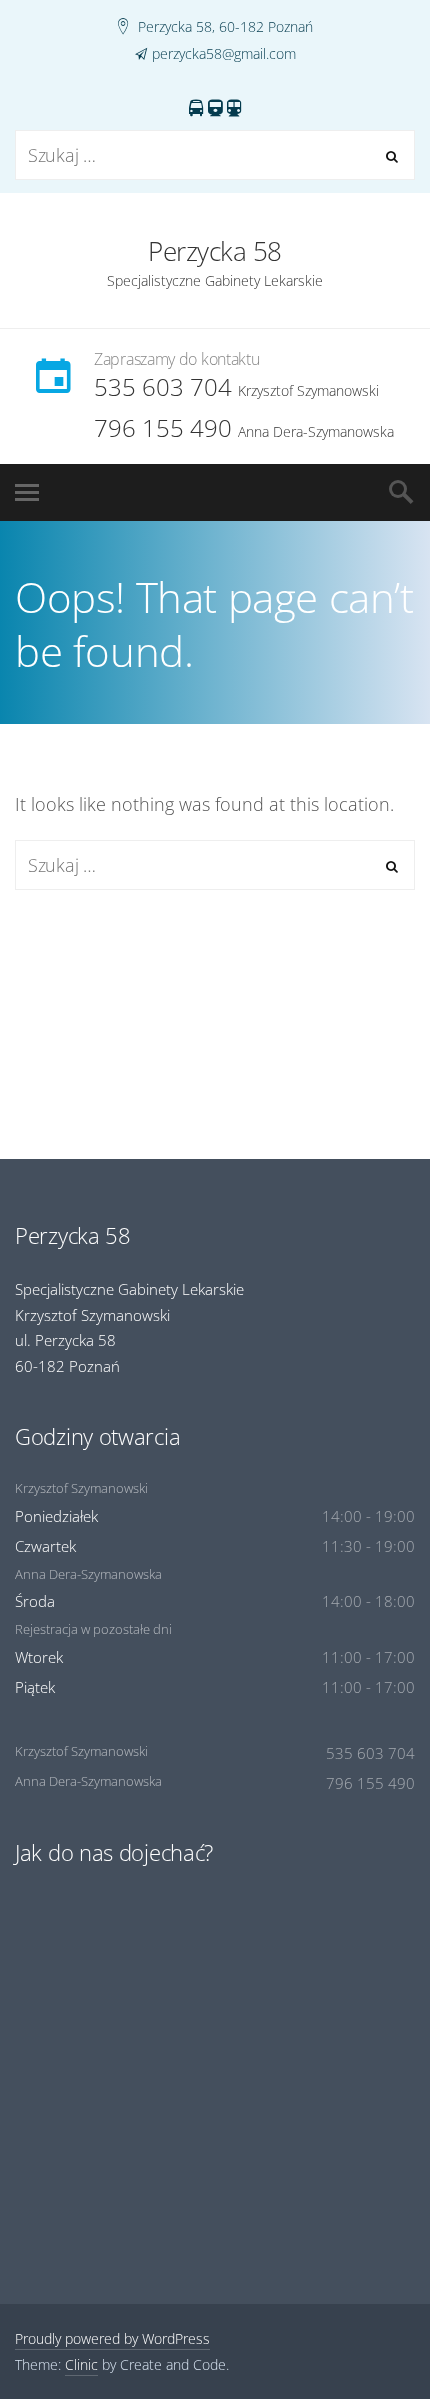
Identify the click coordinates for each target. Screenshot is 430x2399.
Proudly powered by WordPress (112, 2338)
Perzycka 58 (215, 251)
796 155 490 (163, 427)
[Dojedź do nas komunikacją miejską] (215, 108)
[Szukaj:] (215, 156)
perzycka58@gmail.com (224, 53)
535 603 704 (163, 386)
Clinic (81, 2364)
